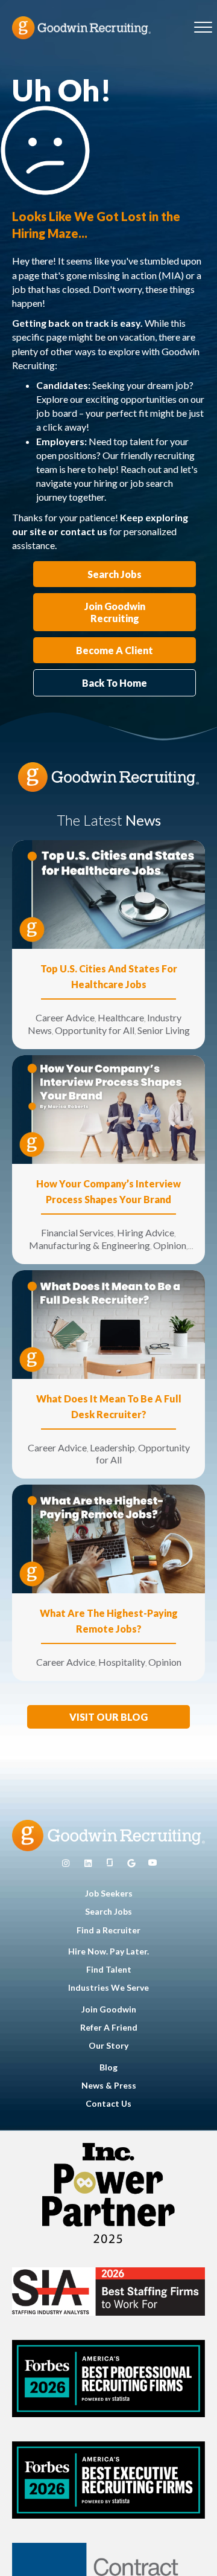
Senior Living (164, 1030)
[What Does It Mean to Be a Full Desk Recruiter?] (108, 1323)
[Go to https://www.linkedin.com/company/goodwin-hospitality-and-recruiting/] (88, 1863)
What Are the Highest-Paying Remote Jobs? (109, 1621)
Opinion (170, 1245)
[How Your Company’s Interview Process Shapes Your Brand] (108, 1109)
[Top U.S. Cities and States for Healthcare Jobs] (108, 894)
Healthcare (121, 1017)
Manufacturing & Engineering (90, 1245)
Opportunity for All (95, 1030)
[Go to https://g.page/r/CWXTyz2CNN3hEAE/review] (131, 1863)
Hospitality (122, 1662)
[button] (108, 1717)
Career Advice (65, 1017)
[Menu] (203, 28)
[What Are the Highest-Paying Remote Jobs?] (108, 1538)
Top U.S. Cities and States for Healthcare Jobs (109, 976)
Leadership (112, 1447)
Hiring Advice (146, 1232)
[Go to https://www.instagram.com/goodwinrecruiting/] (66, 1863)
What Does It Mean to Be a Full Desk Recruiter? (109, 1406)
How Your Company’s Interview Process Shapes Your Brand (108, 1191)
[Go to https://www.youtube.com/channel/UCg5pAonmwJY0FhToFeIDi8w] (153, 1863)
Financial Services (77, 1232)
